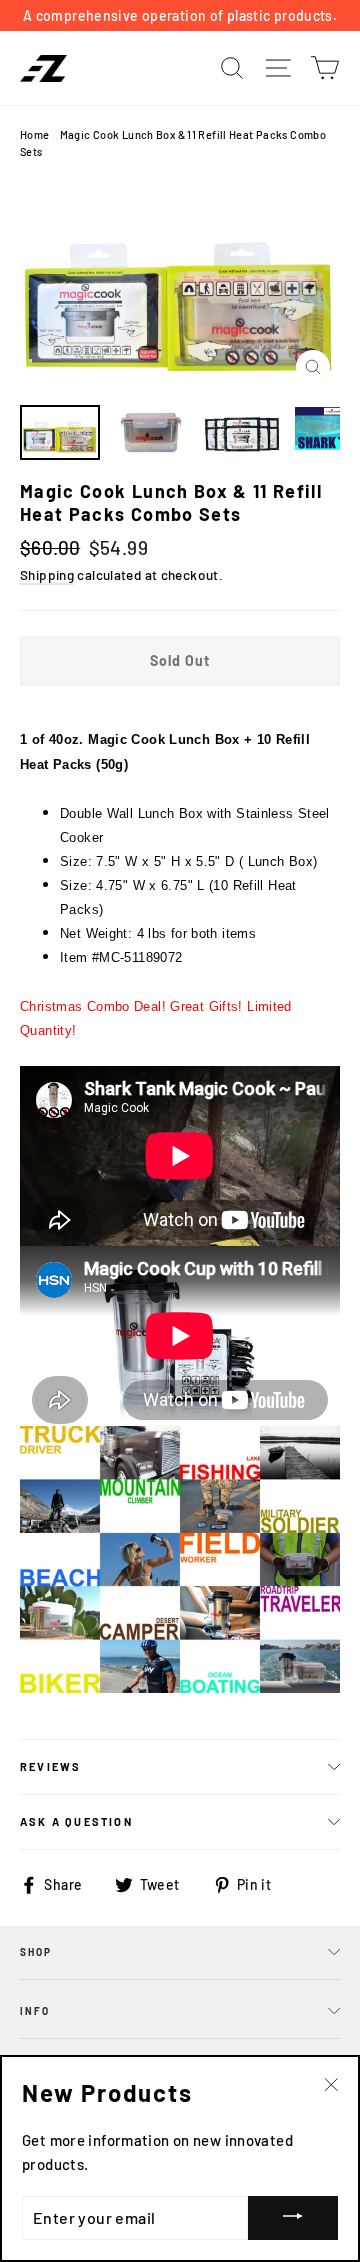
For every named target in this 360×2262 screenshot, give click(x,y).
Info (35, 2011)
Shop (36, 1952)
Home (35, 134)
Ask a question (76, 1821)
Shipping (47, 574)
